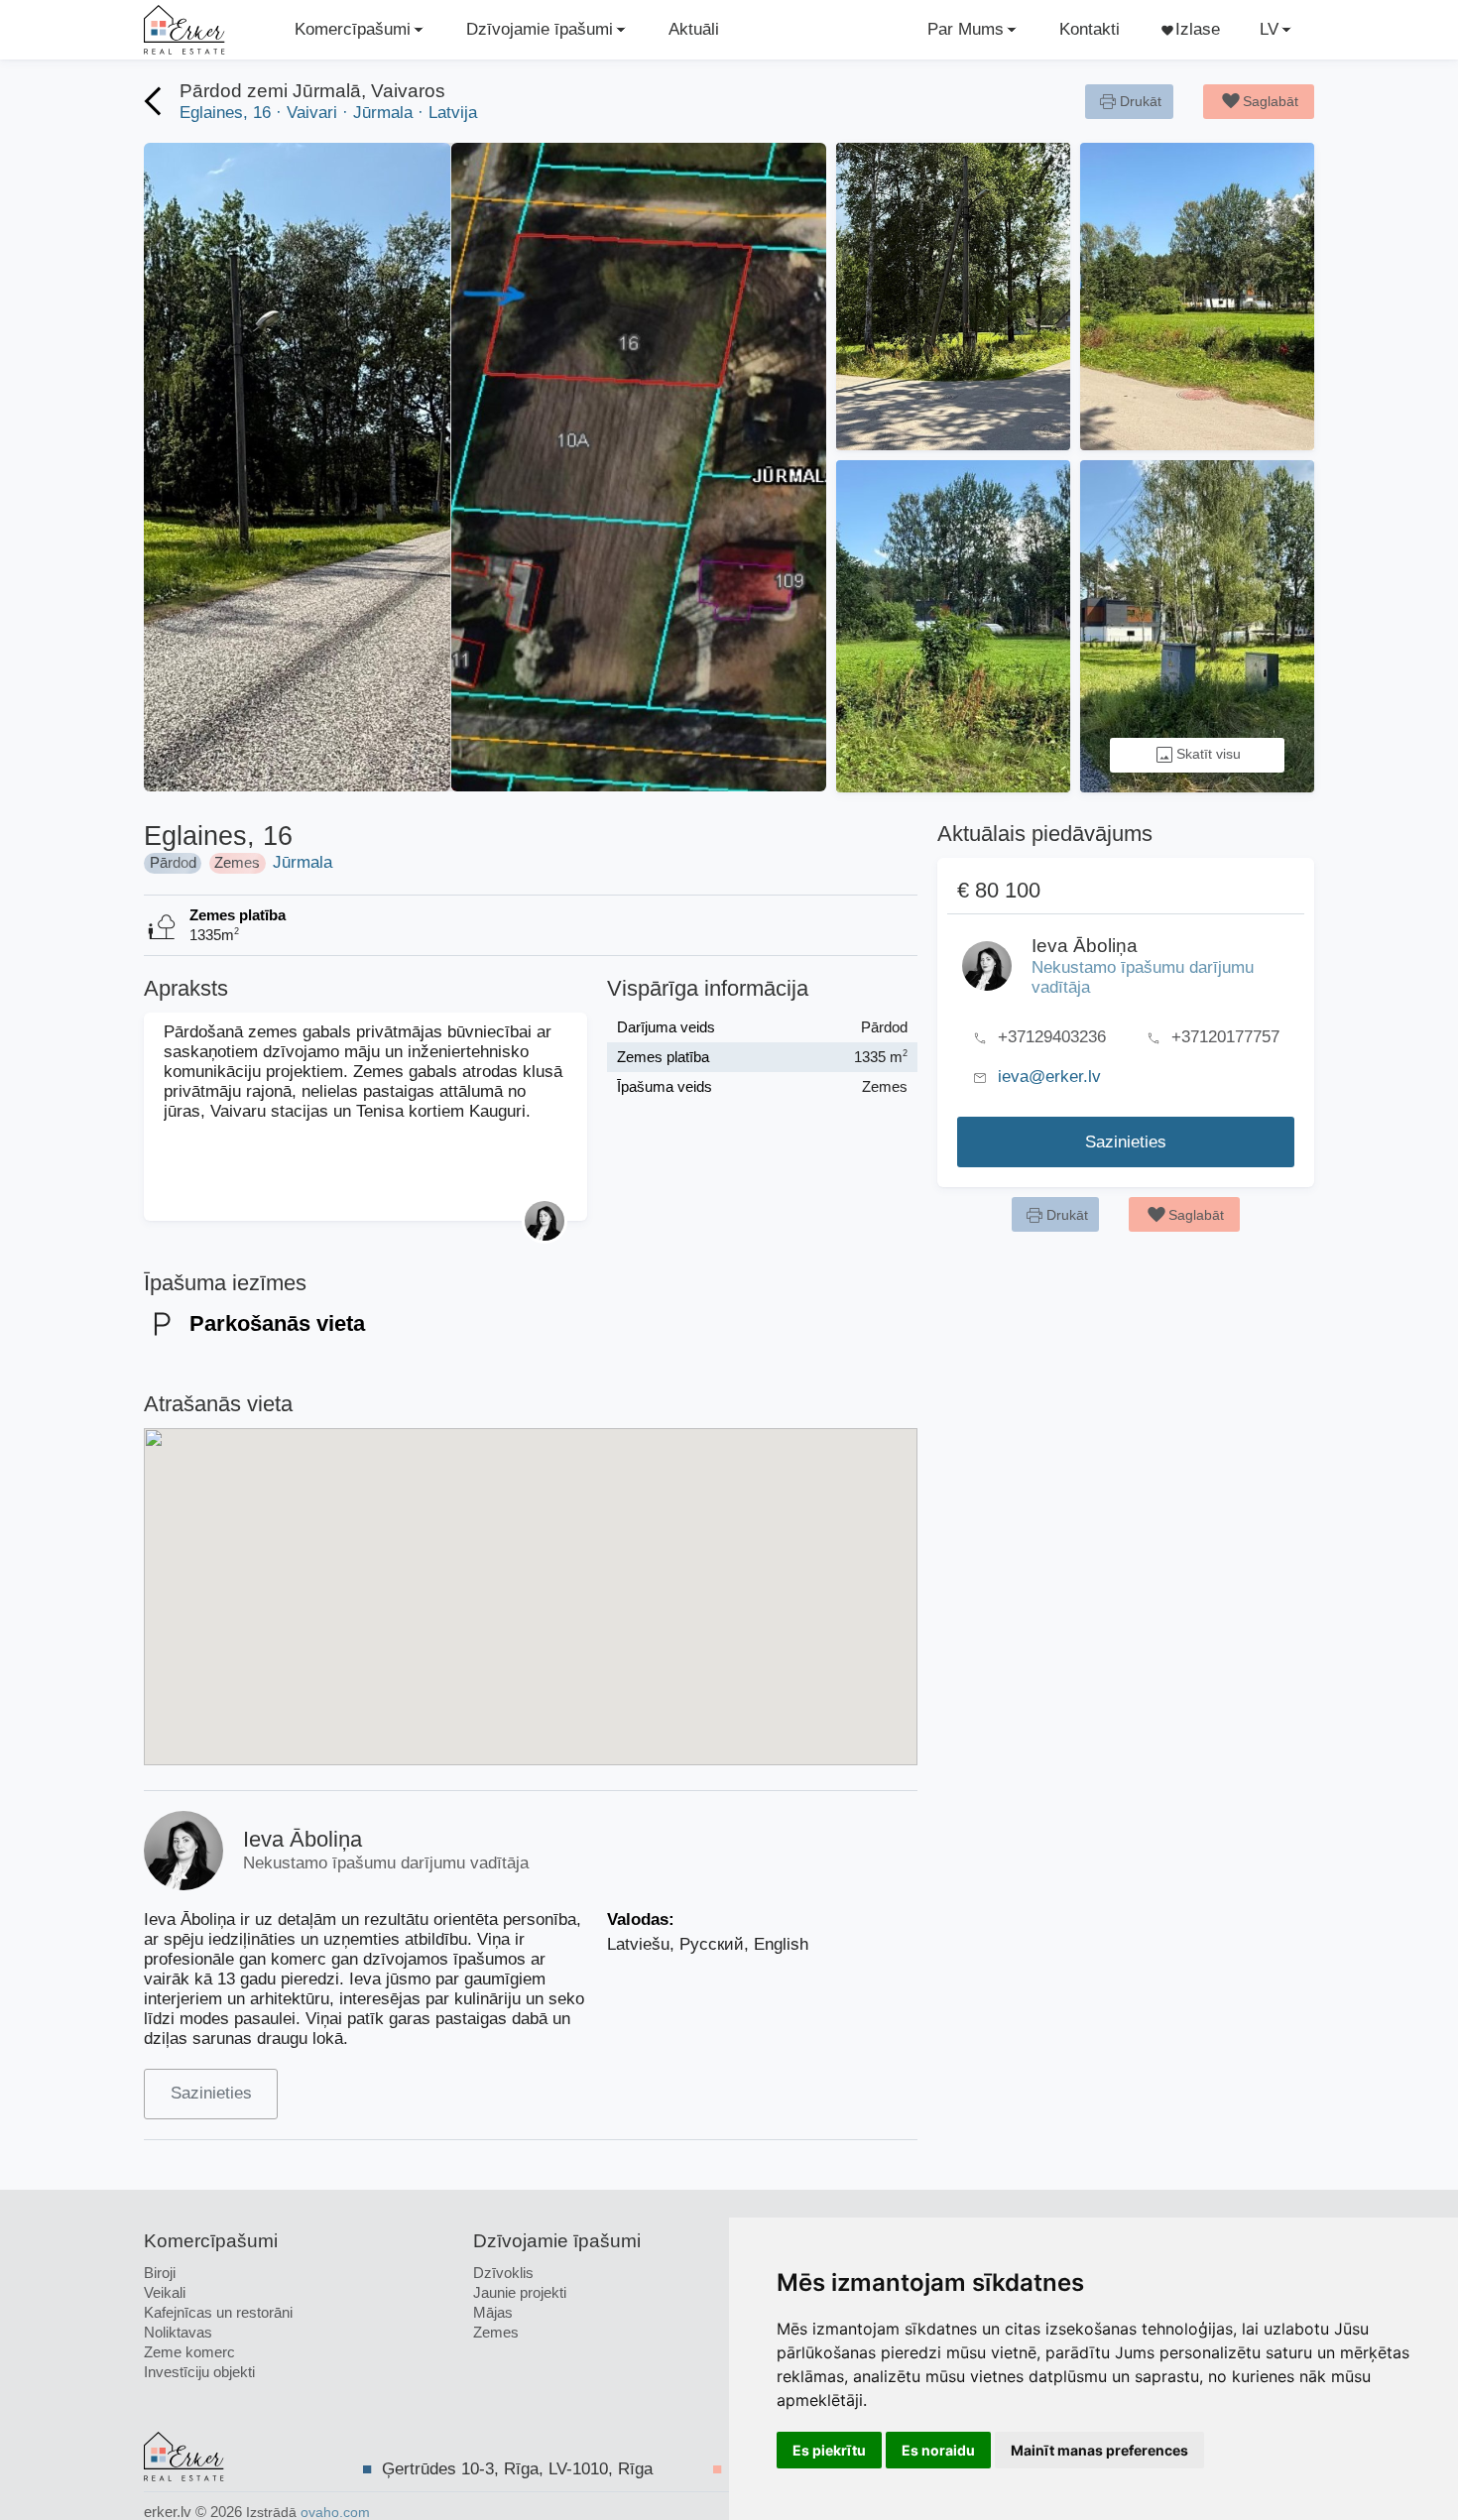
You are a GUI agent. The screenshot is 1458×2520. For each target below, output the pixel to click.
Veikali (165, 2292)
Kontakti (1090, 29)
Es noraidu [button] (938, 2450)
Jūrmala (303, 862)
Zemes (496, 2332)
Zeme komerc (189, 2352)
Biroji (160, 2273)
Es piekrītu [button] (829, 2450)
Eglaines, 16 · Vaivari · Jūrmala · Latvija (328, 113)
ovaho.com (335, 2513)
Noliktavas (178, 2332)
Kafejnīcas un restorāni (218, 2312)
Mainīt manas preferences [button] (1099, 2450)
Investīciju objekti (199, 2372)
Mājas (493, 2312)
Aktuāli (694, 29)
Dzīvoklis (503, 2273)
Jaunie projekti (520, 2292)
